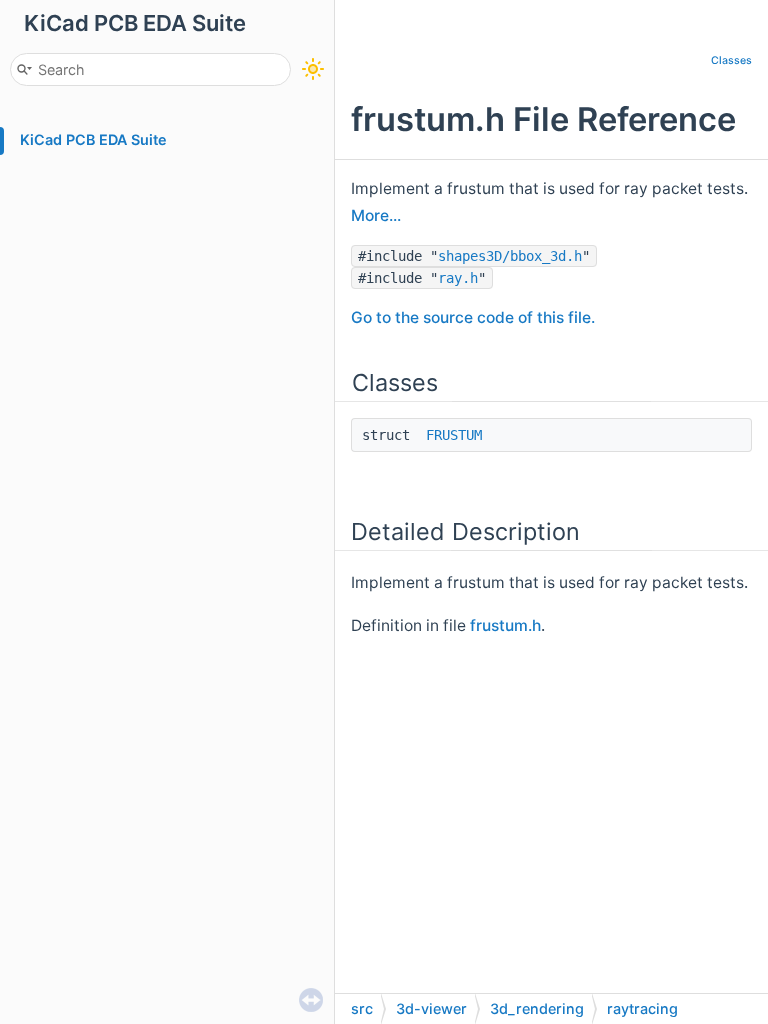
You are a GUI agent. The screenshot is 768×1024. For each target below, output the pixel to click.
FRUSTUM (454, 435)
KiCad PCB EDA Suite (93, 139)
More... (376, 215)
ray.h (458, 278)
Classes (731, 60)
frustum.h (505, 625)
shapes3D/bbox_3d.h (510, 256)
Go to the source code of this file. (473, 317)
